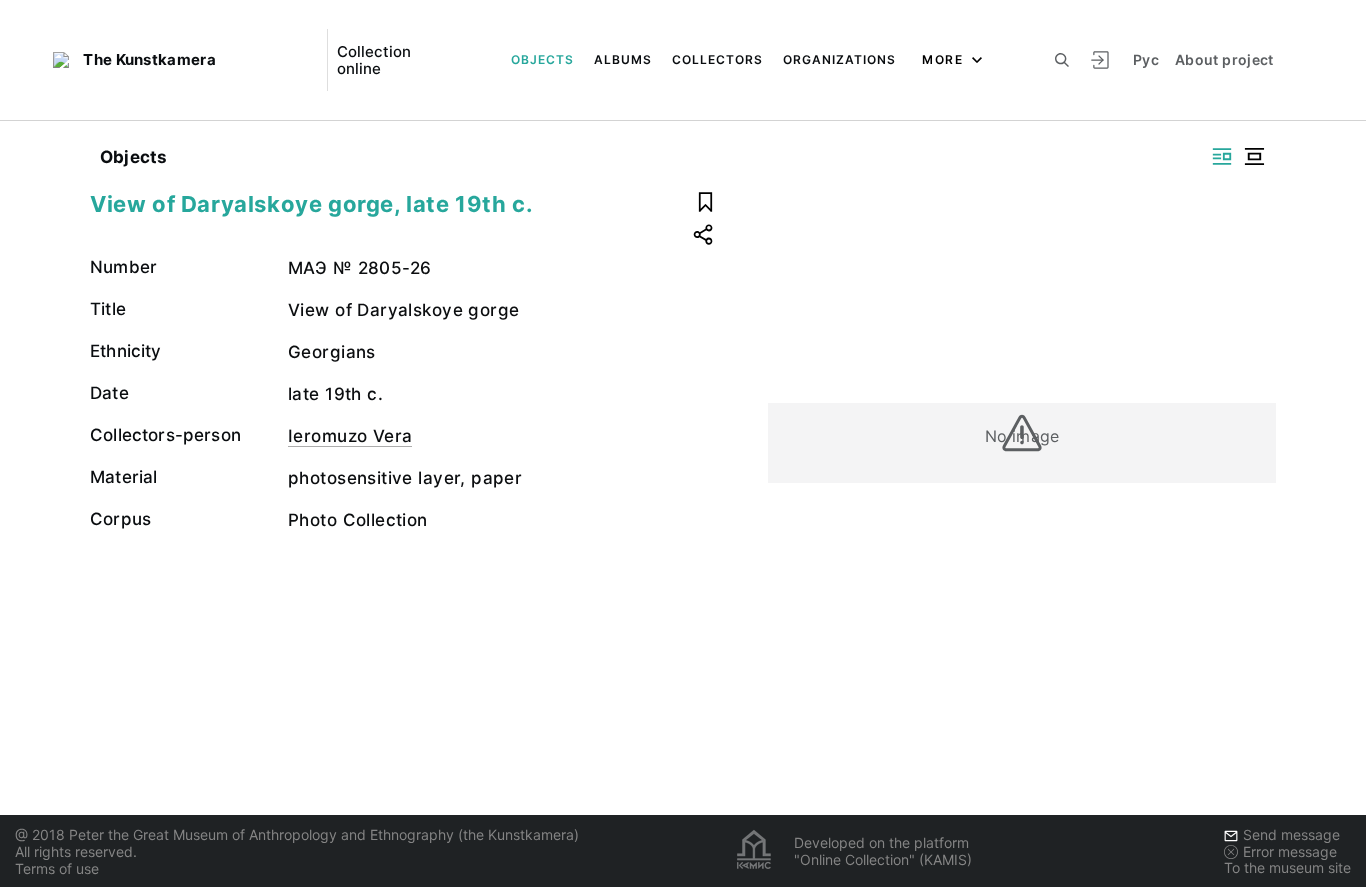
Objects (542, 59)
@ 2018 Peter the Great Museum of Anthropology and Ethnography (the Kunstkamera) (297, 834)
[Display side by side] (1222, 156)
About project (1224, 59)
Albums (623, 59)
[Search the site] (1062, 60)
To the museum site (1287, 867)
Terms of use (57, 868)
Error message (1290, 851)
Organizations (839, 59)
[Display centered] (1254, 156)
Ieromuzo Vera (350, 436)
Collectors (717, 59)
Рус (1146, 59)
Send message (1291, 834)
